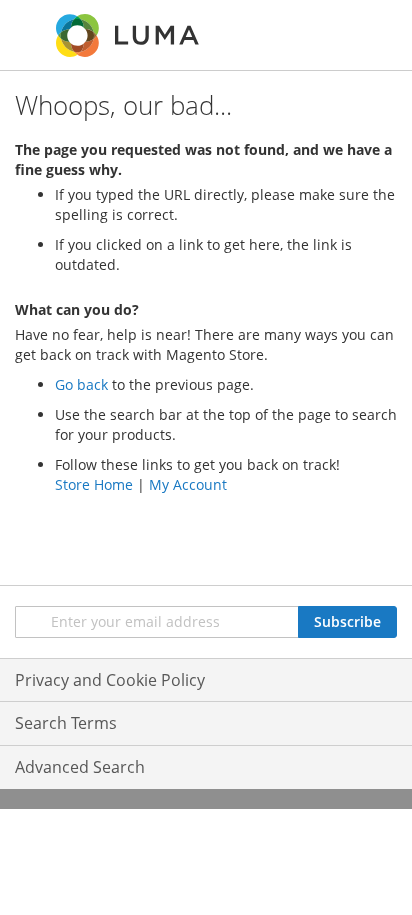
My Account (188, 484)
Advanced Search (80, 767)
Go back (81, 384)
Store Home (94, 484)
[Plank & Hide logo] (129, 35)
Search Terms (66, 723)
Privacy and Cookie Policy (110, 680)
